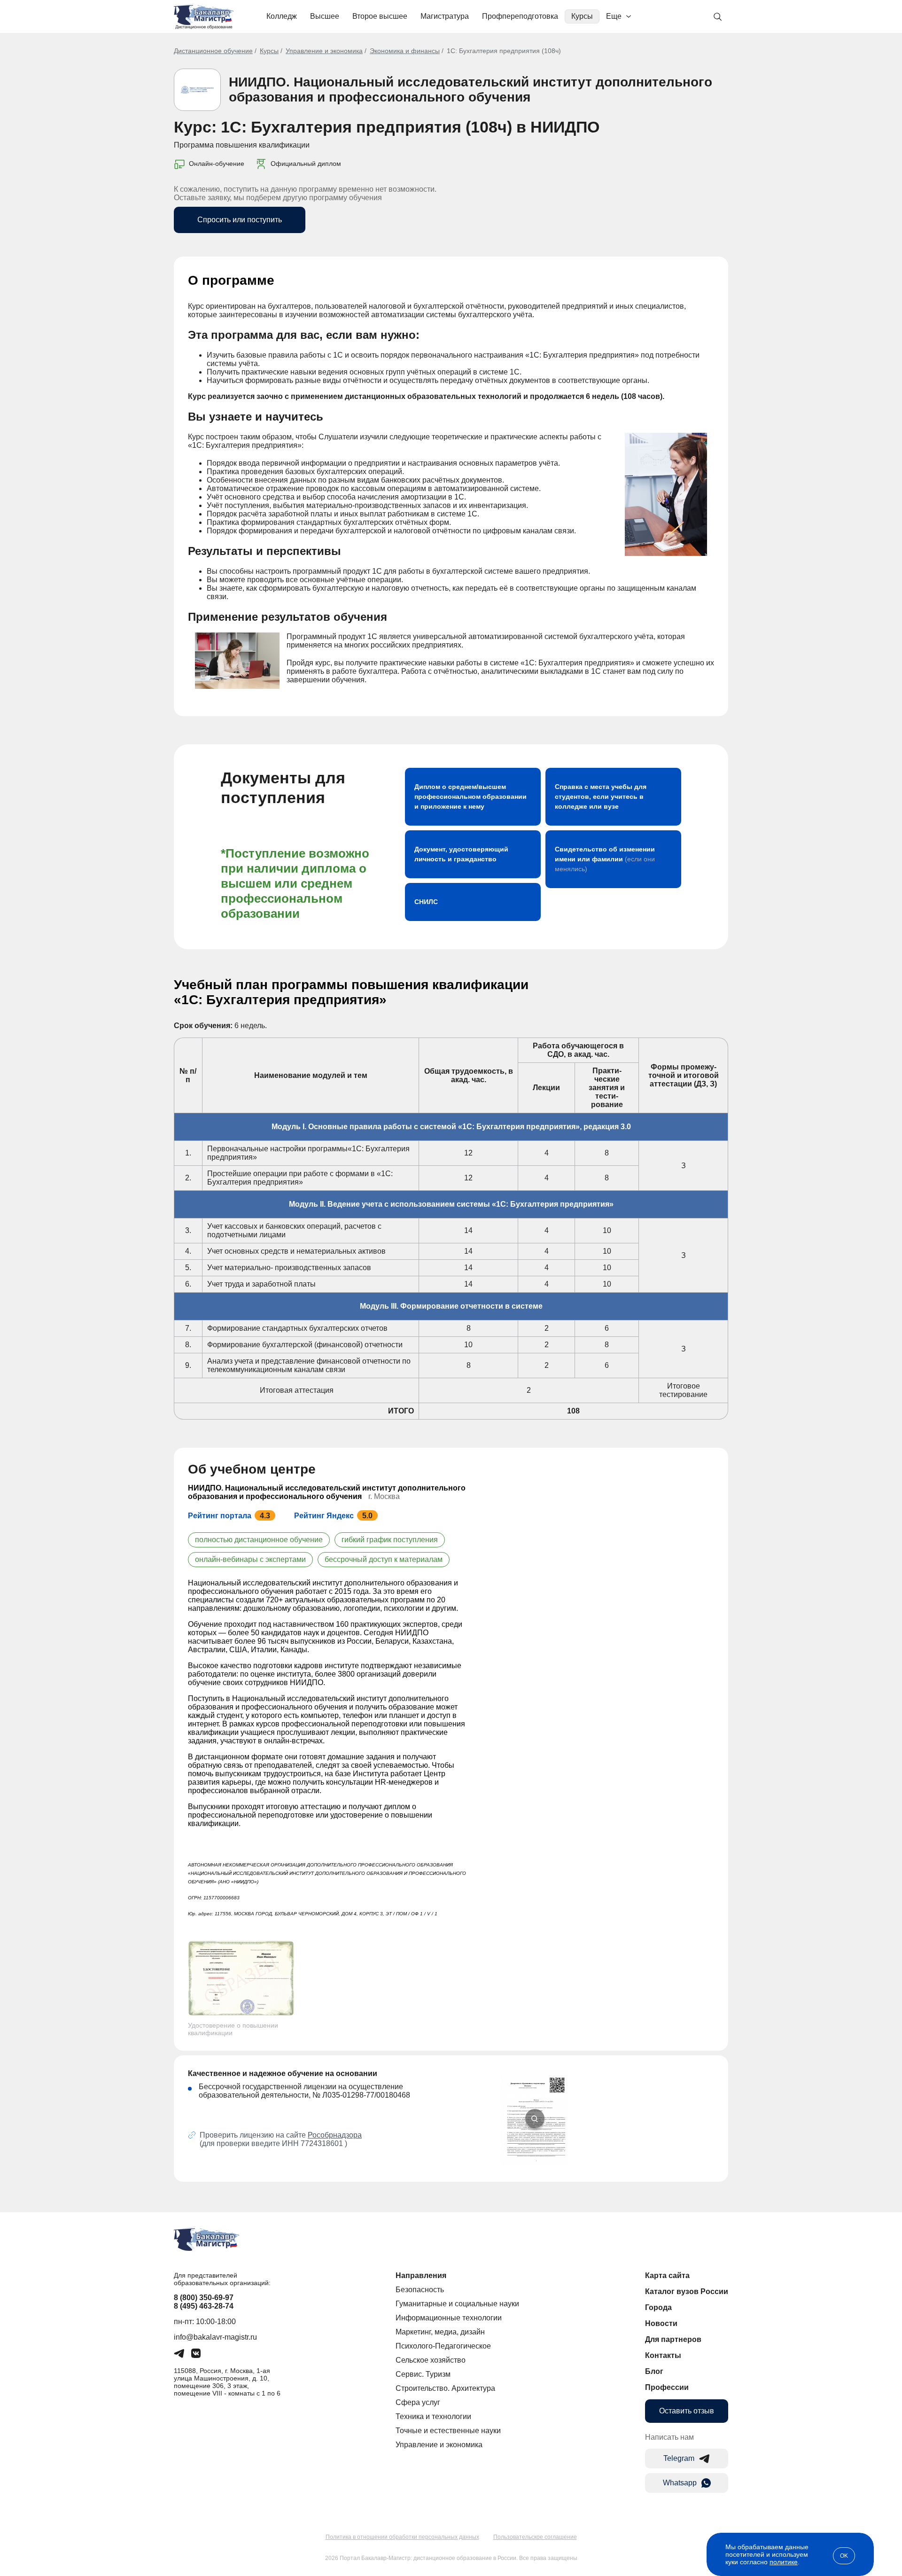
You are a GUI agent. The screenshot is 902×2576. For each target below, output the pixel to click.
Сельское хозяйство (431, 2360)
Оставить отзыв (687, 2411)
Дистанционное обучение (213, 51)
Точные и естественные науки (448, 2431)
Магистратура (445, 16)
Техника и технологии (433, 2416)
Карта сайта (667, 2275)
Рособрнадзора (335, 2135)
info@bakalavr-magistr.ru (215, 2337)
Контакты (663, 2355)
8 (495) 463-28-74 (204, 2306)
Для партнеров (673, 2339)
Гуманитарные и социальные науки (457, 2304)
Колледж (282, 16)
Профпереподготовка (520, 16)
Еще (614, 16)
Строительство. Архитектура (445, 2388)
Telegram (679, 2458)
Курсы (582, 16)
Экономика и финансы (405, 51)
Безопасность (420, 2290)
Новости (661, 2323)
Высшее (325, 16)
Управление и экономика (324, 51)
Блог (654, 2371)
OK (844, 2556)
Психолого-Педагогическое (443, 2346)
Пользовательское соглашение (535, 2537)
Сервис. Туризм (423, 2374)
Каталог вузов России (687, 2291)
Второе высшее (380, 16)
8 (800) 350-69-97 (204, 2298)
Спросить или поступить (240, 220)
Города (658, 2307)
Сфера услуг (418, 2402)
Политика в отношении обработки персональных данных (402, 2537)
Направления (421, 2275)
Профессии (667, 2387)
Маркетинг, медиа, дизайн (440, 2332)
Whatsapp (680, 2483)
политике (784, 2562)
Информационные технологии (449, 2318)
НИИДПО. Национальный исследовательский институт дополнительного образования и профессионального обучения (470, 90)
